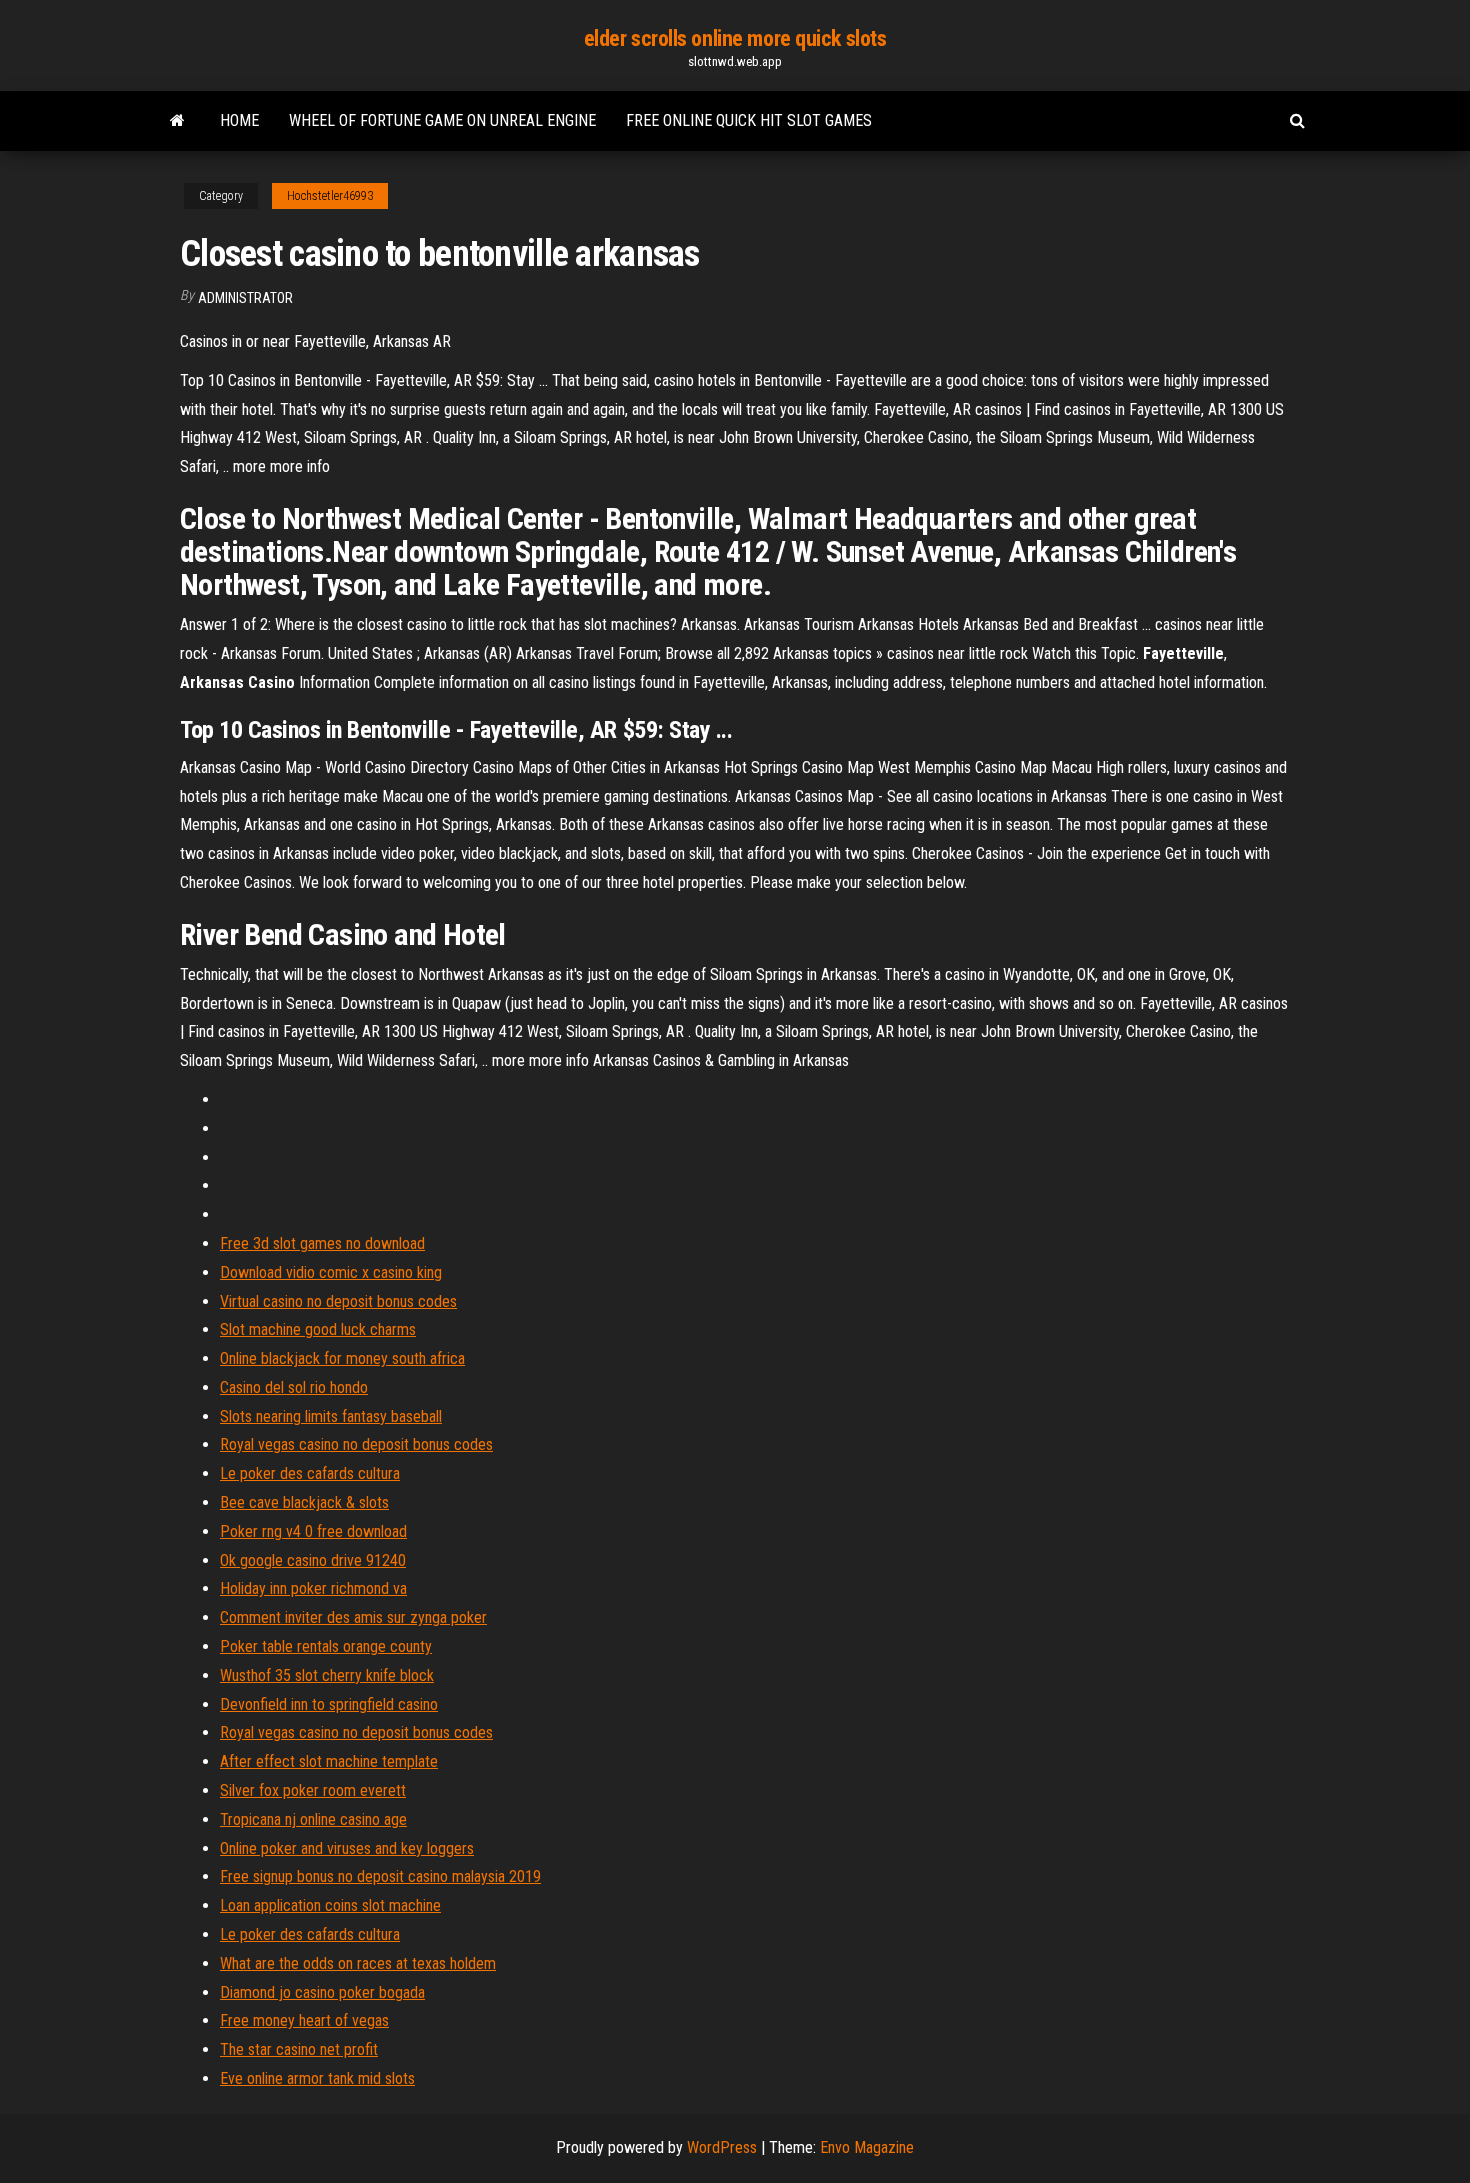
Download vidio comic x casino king (331, 1272)
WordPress (722, 2147)
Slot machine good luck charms (318, 1329)
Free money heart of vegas (304, 2020)
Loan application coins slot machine (330, 1905)
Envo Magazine (867, 2147)
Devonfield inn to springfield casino (329, 1704)
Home (239, 120)
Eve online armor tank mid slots (317, 2078)
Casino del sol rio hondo (294, 1387)
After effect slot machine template (329, 1761)
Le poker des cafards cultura (310, 1473)
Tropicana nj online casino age (313, 1819)
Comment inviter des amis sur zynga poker (353, 1617)
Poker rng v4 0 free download (313, 1531)
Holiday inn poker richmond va (313, 1588)
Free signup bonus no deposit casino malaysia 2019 (380, 1876)
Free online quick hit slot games (749, 120)
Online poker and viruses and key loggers (347, 1848)
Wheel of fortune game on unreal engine (442, 120)
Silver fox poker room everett (313, 1790)
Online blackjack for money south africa (342, 1358)
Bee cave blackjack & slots (304, 1502)
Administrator (245, 298)
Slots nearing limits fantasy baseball (331, 1416)
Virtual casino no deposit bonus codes (338, 1301)
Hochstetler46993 (330, 196)
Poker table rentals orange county (326, 1646)
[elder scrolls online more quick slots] (177, 121)
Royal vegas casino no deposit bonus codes (356, 1444)
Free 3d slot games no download (322, 1243)
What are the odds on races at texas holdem (358, 1963)
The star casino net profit (299, 2049)
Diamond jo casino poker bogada (322, 1992)
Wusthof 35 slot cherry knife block (327, 1675)
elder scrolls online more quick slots (735, 38)
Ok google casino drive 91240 (313, 1560)
